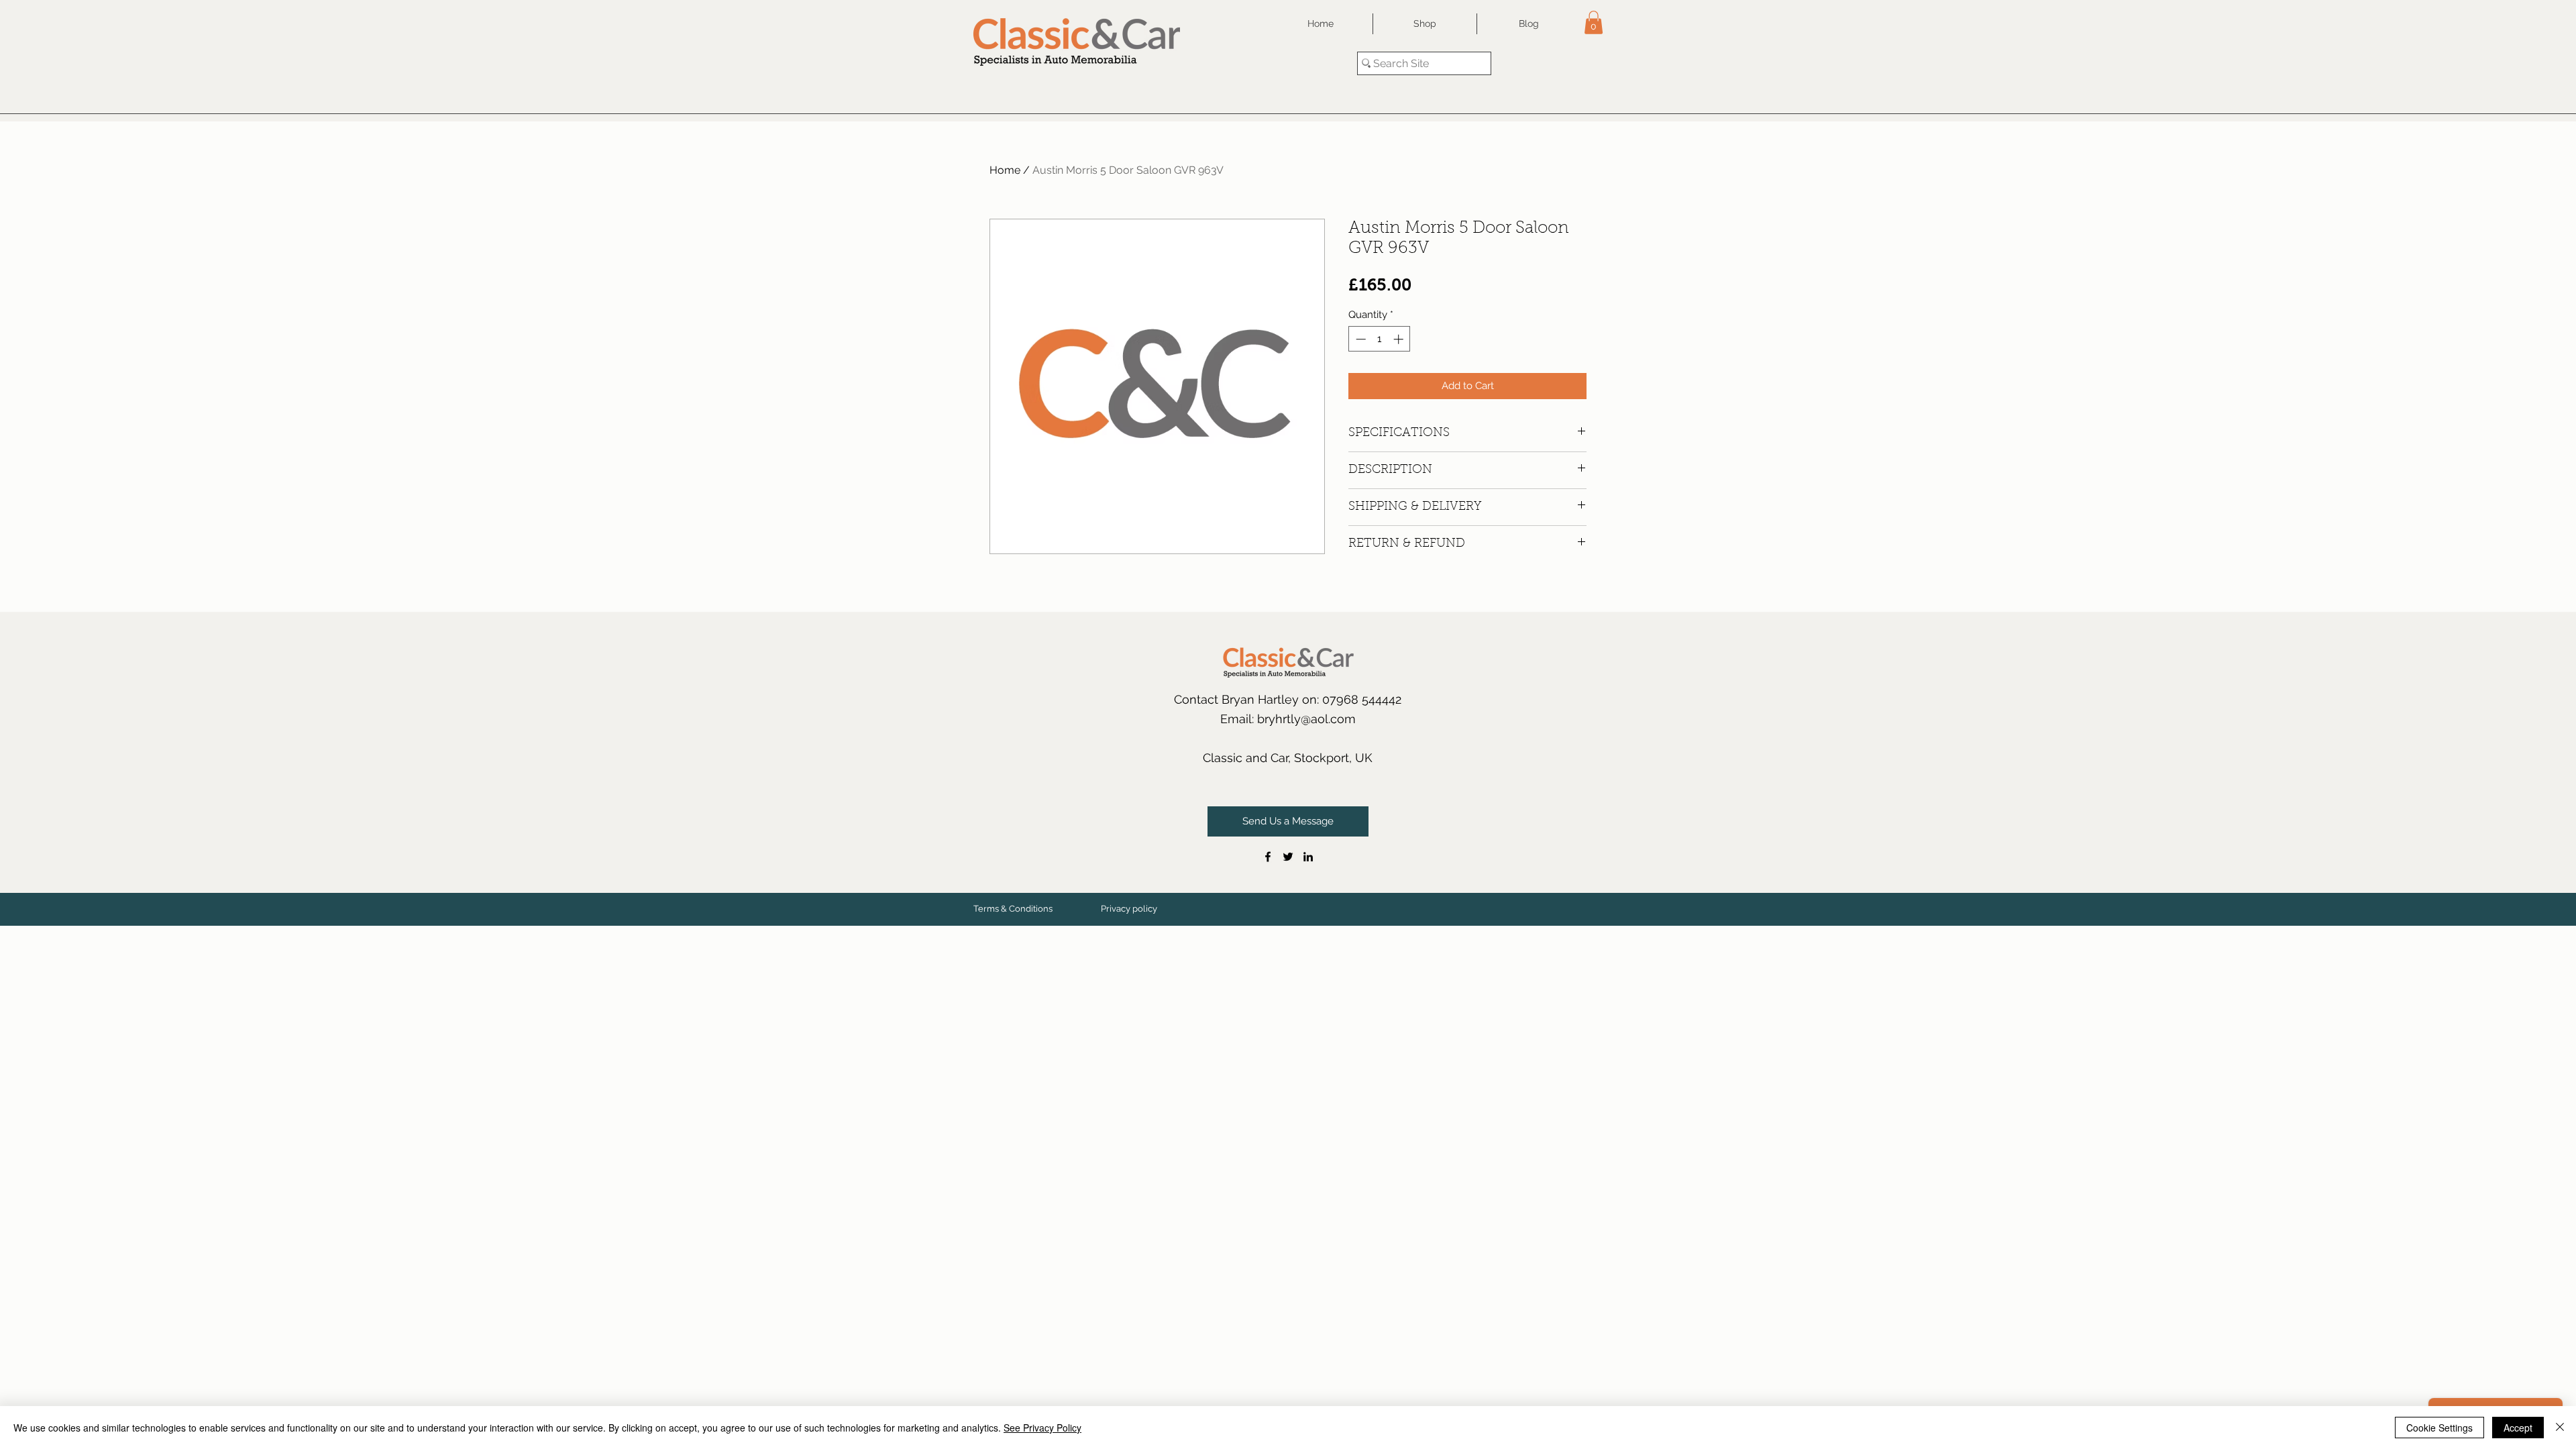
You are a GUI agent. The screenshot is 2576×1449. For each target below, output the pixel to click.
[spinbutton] (1380, 339)
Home (1005, 170)
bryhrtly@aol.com (1306, 719)
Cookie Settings (2439, 1428)
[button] (1594, 22)
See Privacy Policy (1042, 1428)
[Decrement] (1359, 339)
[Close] (2560, 1428)
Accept (2518, 1428)
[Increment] (1400, 339)
